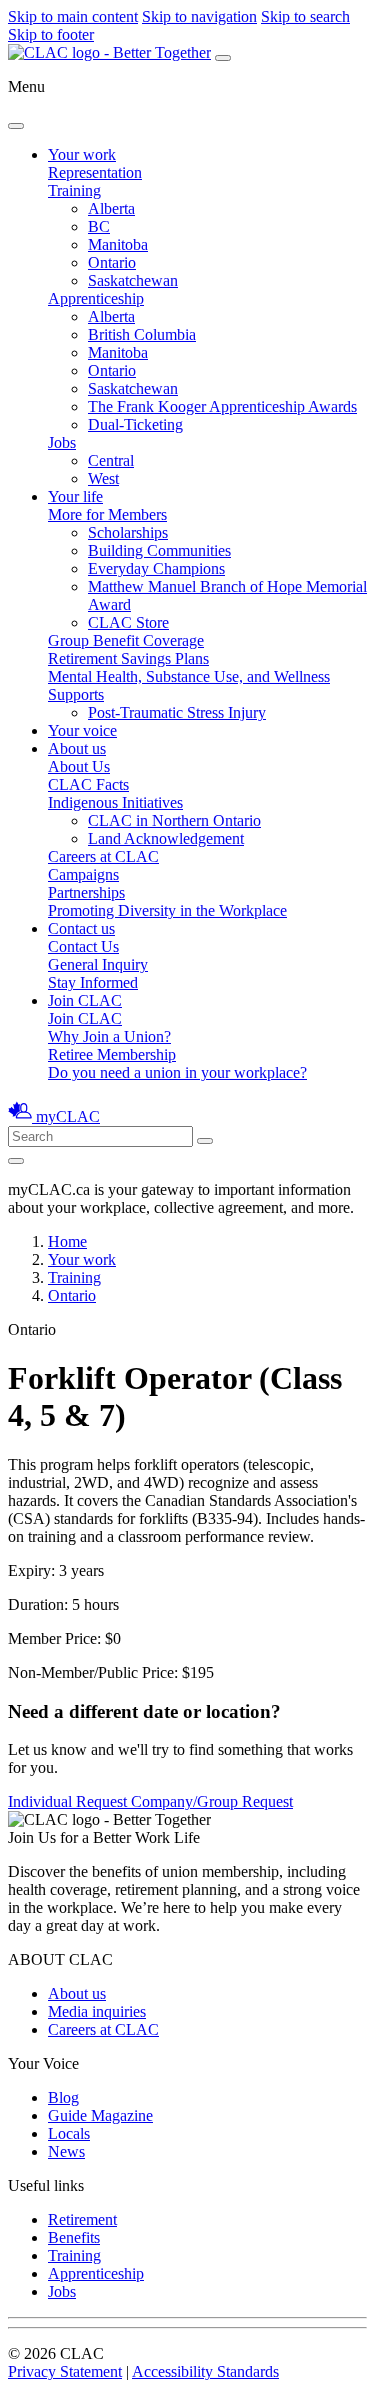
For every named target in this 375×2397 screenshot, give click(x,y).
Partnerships (86, 892)
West (103, 478)
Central (111, 460)
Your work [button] (82, 154)
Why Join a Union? (109, 1036)
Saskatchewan (133, 280)
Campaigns (83, 874)
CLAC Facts (88, 784)
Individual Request (69, 1801)
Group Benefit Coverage (126, 640)
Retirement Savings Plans (128, 658)
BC (99, 226)
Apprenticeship (96, 298)
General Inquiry (98, 964)
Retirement (82, 2219)
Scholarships (128, 532)
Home (67, 1241)
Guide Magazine (100, 2115)
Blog (63, 2097)
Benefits (74, 2237)
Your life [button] (75, 496)
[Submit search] (205, 1141)
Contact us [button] (81, 928)
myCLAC (68, 1116)
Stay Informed (93, 982)
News (66, 2151)
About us (77, 1993)
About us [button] (77, 748)
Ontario (112, 262)
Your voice (82, 730)
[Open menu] (223, 58)
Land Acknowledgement (166, 838)
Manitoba (118, 244)
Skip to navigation (199, 16)
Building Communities (159, 550)
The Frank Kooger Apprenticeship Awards (222, 406)
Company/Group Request (212, 1801)
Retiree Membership (112, 1054)
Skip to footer (51, 34)
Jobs (62, 442)
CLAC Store (128, 622)
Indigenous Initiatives (115, 802)
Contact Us (83, 946)
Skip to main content (73, 16)
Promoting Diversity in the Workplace (167, 910)
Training (74, 190)
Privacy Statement (65, 2371)
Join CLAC (85, 1018)
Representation (95, 172)
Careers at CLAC (103, 856)
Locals (69, 2133)
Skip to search (305, 16)
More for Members (107, 514)
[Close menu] (16, 126)
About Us (79, 766)
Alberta (111, 208)
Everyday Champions (156, 568)
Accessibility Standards (205, 2371)
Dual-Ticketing (135, 424)
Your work (82, 1259)
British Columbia (142, 334)
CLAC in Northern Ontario (174, 820)
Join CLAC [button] (85, 1000)
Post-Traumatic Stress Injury (177, 712)
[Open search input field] (16, 1161)
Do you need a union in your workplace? (177, 1072)
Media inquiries (97, 2011)
